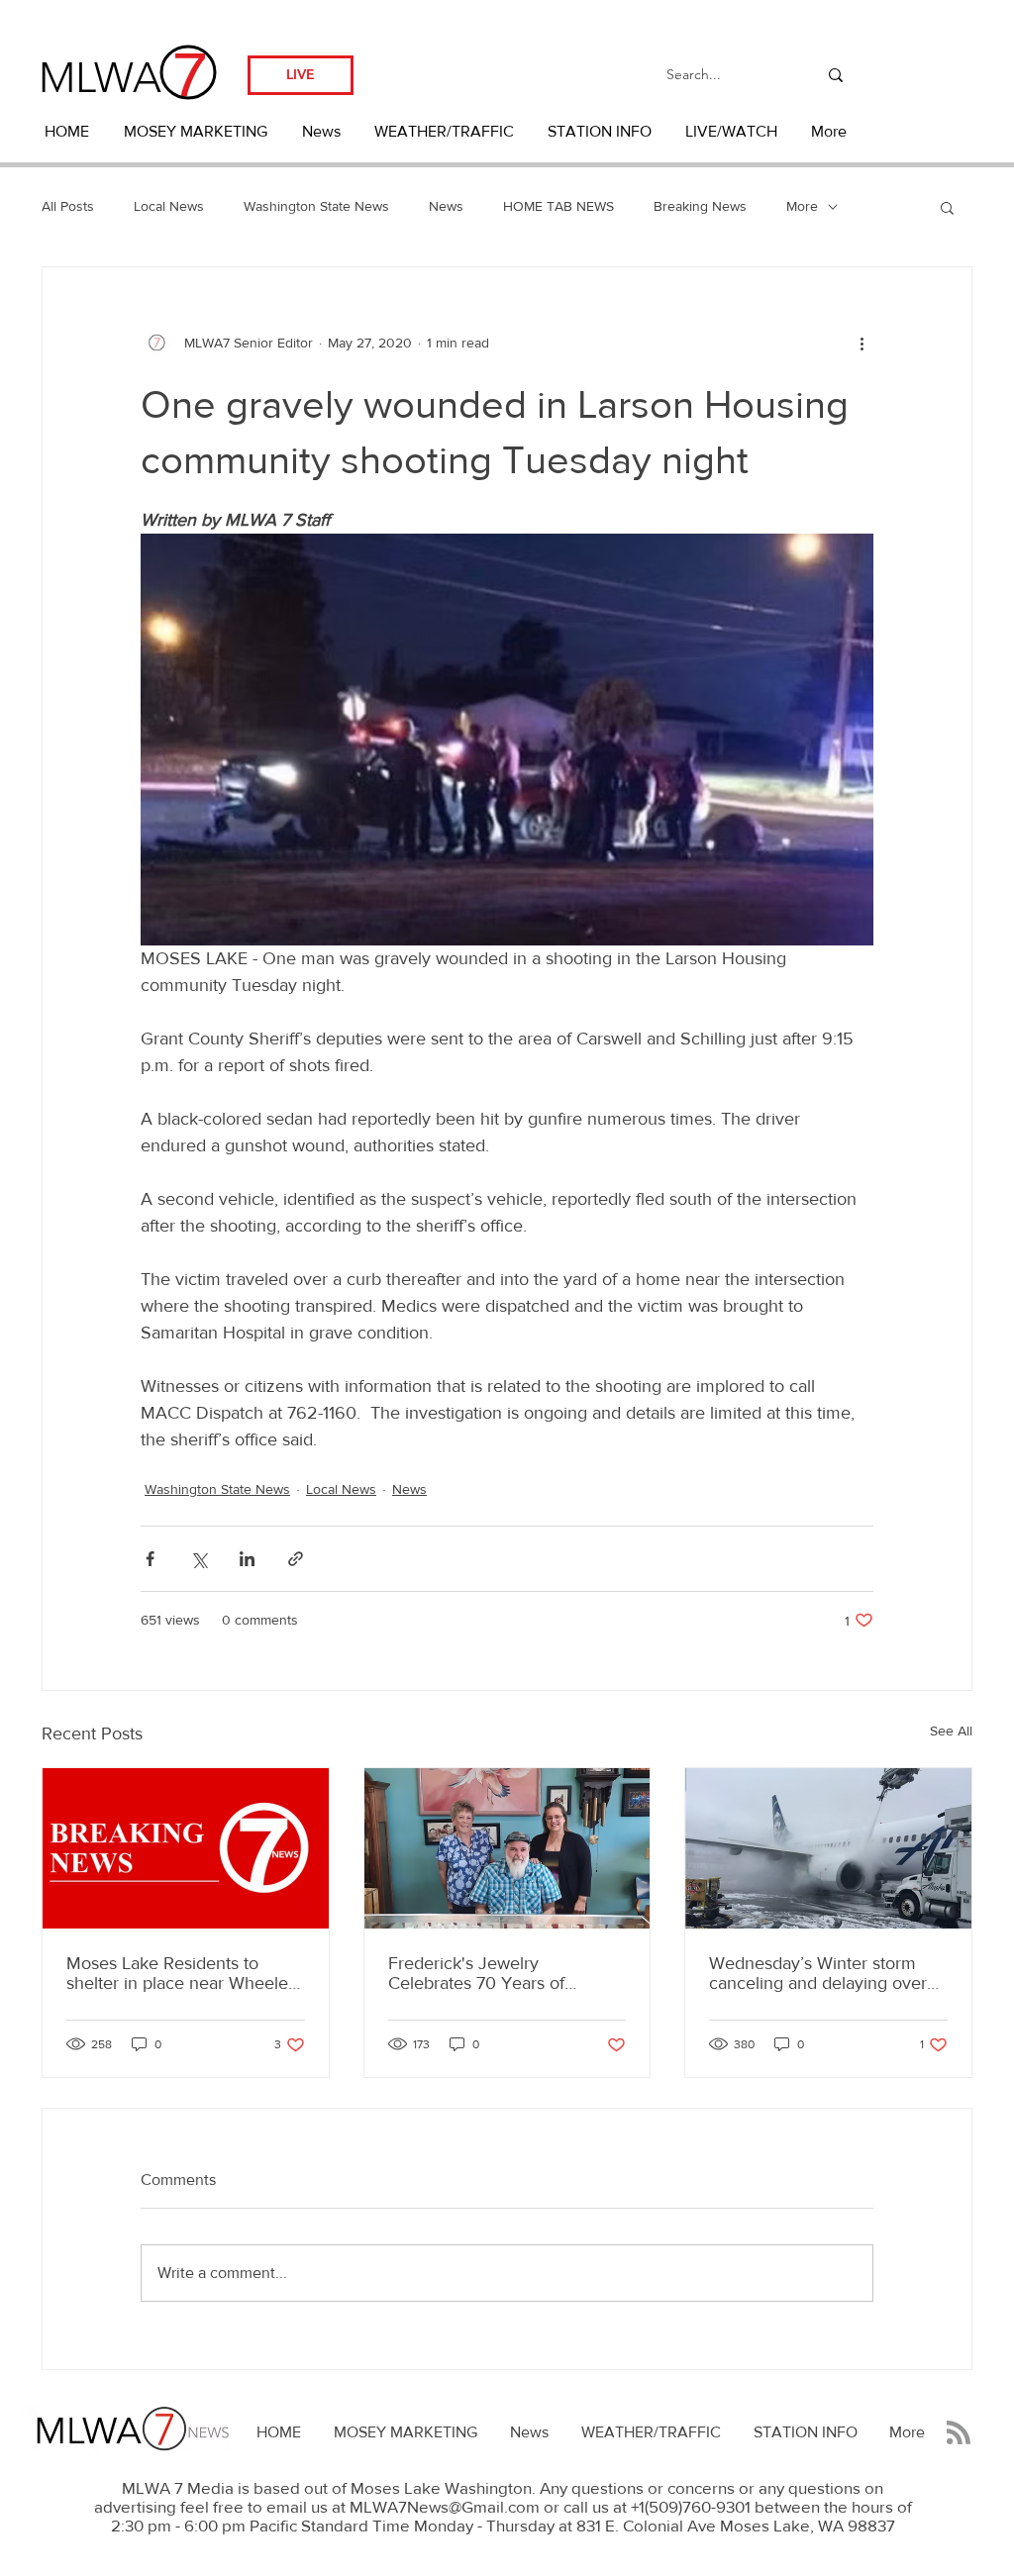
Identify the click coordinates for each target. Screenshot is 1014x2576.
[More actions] (862, 343)
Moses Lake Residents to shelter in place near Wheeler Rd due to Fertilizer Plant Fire (180, 1973)
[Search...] (836, 75)
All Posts (68, 206)
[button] (947, 207)
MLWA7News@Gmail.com (445, 2506)
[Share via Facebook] (150, 1559)
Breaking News (700, 206)
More (802, 206)
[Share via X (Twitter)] (199, 1559)
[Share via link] (296, 1559)
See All (951, 1731)
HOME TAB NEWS (558, 206)
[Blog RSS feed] (959, 2433)
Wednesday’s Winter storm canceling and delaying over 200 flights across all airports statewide (820, 1973)
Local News (169, 206)
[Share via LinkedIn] (247, 1559)
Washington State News (316, 206)
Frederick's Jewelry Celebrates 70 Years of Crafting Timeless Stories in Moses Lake (494, 1973)
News (446, 206)
